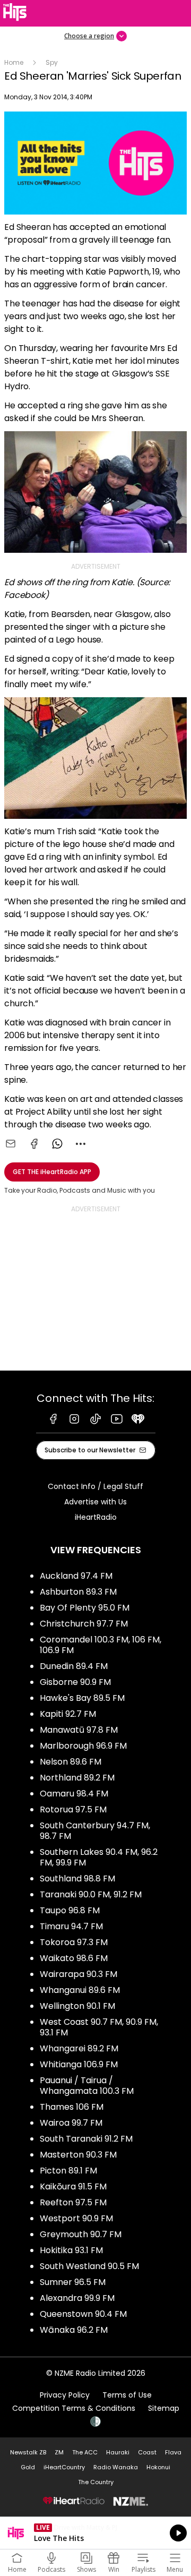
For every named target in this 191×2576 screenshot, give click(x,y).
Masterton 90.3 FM (78, 2155)
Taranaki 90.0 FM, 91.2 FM (91, 1894)
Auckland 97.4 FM (76, 1576)
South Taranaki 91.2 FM (86, 2139)
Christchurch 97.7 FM (84, 1624)
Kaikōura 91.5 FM (73, 2186)
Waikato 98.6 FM (74, 1958)
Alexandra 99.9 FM (77, 2298)
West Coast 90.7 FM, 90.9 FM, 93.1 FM (99, 2027)
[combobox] (81, 1144)
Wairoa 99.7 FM (71, 2123)
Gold (28, 2467)
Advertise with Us (95, 1502)
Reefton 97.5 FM (73, 2202)
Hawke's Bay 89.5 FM (82, 1698)
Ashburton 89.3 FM (78, 1592)
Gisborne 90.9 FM (75, 1682)
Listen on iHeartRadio (95, 2533)
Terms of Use (127, 2395)
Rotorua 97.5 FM (73, 1809)
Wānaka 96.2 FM (74, 2330)
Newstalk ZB (28, 2452)
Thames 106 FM (72, 2107)
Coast (147, 2452)
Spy (52, 62)
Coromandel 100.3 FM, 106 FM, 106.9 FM (101, 1645)
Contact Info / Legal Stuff (95, 1486)
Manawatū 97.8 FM (79, 1730)
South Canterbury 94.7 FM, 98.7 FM (95, 1831)
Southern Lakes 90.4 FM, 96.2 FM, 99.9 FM (99, 1857)
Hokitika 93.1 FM (71, 2250)
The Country (96, 2482)
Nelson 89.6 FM (71, 1762)
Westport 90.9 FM (76, 2218)
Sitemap (164, 2408)
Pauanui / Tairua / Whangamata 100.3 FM (87, 2086)
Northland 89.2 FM (77, 1778)
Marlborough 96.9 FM (83, 1746)
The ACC (85, 2452)
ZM (59, 2452)
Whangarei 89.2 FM (79, 2048)
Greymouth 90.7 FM (81, 2234)
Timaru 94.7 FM (71, 1926)
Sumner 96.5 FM (73, 2282)
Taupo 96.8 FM (70, 1910)
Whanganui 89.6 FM (80, 1990)
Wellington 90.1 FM (77, 2006)
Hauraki (118, 2452)
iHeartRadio (96, 1517)
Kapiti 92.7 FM (68, 1714)
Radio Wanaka (116, 2467)
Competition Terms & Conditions (74, 2408)
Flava (173, 2452)
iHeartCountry (64, 2467)
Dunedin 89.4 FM (74, 1666)
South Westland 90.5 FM (89, 2266)
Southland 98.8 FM (77, 1878)
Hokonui (158, 2467)
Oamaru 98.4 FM (74, 1794)
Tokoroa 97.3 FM (74, 1942)
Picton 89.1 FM (68, 2171)
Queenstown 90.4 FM (83, 2314)
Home (14, 62)
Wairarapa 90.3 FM (79, 1974)
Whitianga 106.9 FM (79, 2064)
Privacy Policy (65, 2395)
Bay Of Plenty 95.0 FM (85, 1608)
